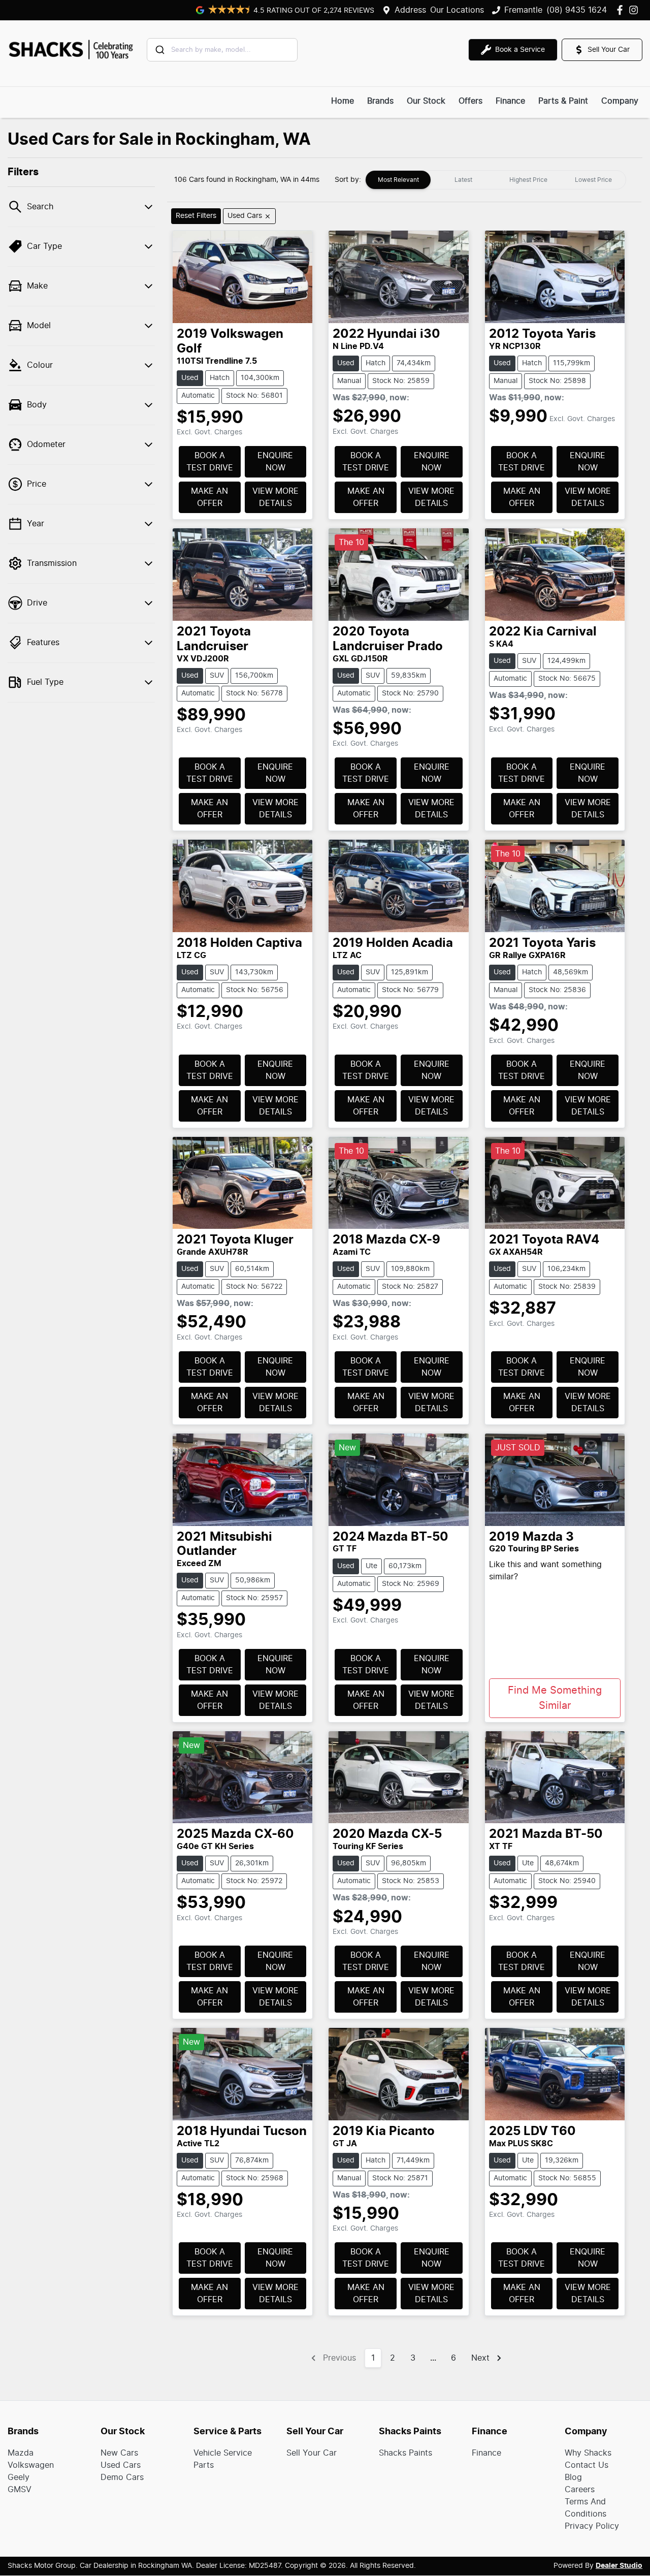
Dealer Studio (619, 2566)
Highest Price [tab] (528, 180)
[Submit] (159, 50)
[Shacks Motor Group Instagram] (636, 10)
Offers (470, 101)
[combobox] (222, 50)
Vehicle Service (223, 2453)
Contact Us (587, 2465)
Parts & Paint (563, 101)
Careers (580, 2490)
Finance (510, 101)
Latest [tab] (463, 180)
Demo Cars (122, 2477)
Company (620, 101)
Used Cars (121, 2465)
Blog (573, 2477)
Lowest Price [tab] (593, 180)
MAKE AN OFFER (209, 497)
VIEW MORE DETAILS (275, 497)
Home (343, 101)
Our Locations (457, 10)
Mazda (21, 2453)
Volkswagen (31, 2465)
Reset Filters (196, 216)
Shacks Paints (405, 2453)
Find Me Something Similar (555, 1698)
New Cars (119, 2453)
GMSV (20, 2490)
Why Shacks (588, 2453)
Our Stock (426, 101)
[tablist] (496, 180)
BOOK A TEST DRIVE (210, 462)
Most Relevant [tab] (398, 180)
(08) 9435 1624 (577, 10)
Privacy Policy (592, 2526)
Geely (19, 2477)
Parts (204, 2465)
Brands (380, 101)
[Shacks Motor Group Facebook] (622, 10)
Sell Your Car (312, 2453)
